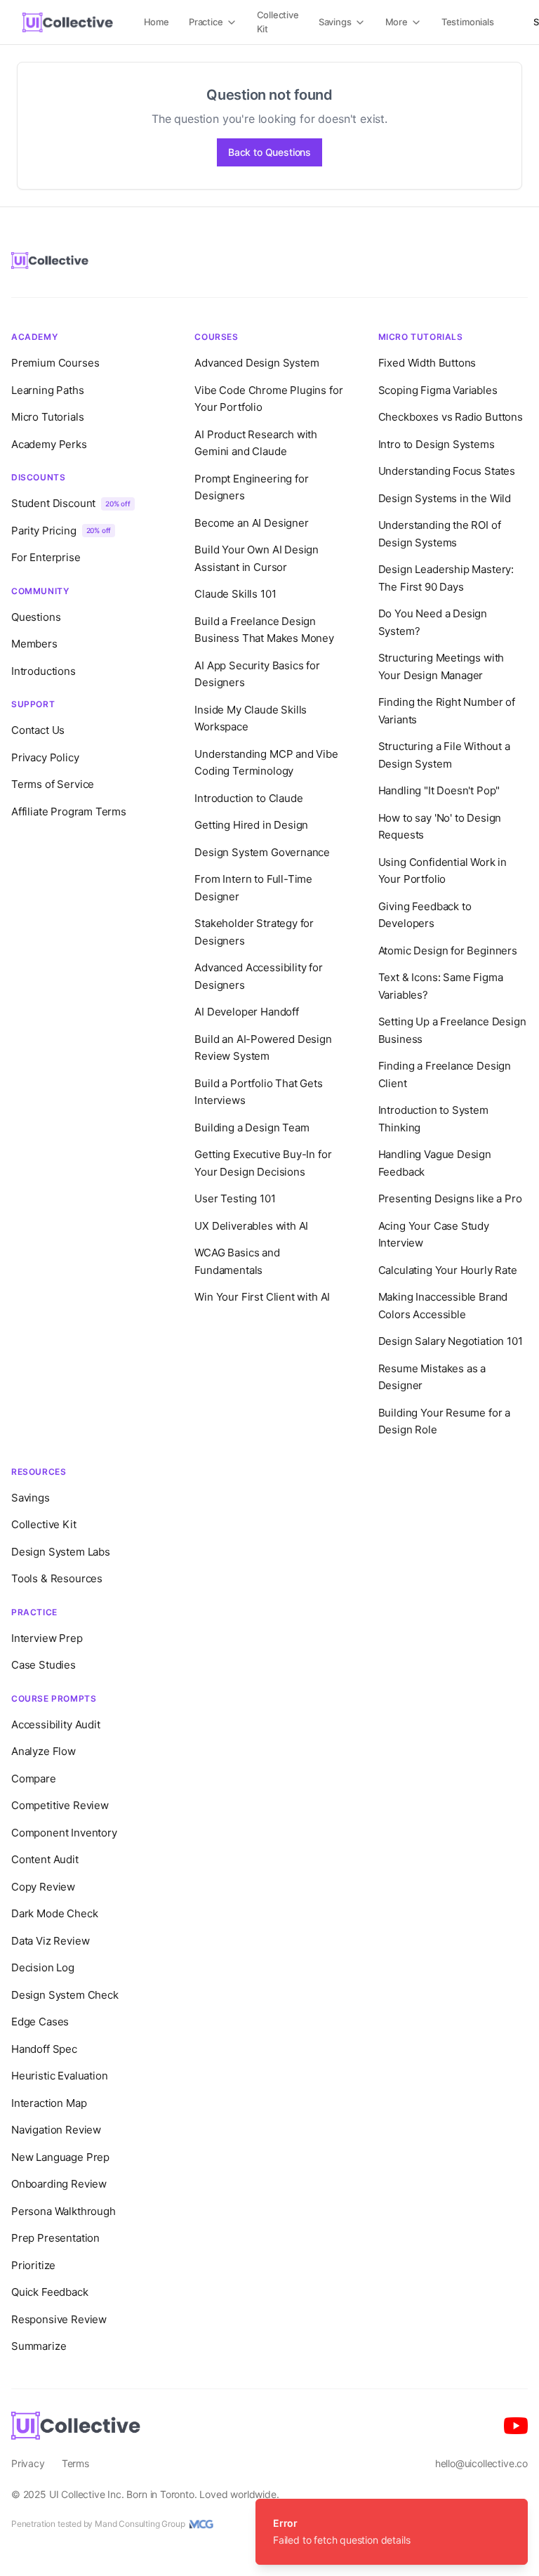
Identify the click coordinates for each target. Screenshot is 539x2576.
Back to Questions (269, 152)
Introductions (44, 671)
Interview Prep (47, 1638)
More (397, 22)
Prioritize (33, 2265)
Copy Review (43, 1887)
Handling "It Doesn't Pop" (439, 790)
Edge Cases (40, 2022)
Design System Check (65, 1995)
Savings (335, 22)
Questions (36, 617)
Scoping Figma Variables (438, 390)
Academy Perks (49, 444)
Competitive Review (60, 1805)
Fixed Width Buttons (427, 363)
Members (34, 644)
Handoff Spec (44, 2049)
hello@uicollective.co (481, 2463)
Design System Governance (262, 852)
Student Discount (71, 503)
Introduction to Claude (248, 798)
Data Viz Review (50, 1941)
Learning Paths (48, 390)
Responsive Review (59, 2319)
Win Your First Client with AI (262, 1297)
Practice (206, 22)
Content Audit (45, 1859)
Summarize (39, 2346)
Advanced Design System (257, 363)
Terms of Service (53, 784)
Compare (34, 1779)
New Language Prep (60, 2157)
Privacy (28, 2463)
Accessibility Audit (56, 1724)
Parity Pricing (61, 531)
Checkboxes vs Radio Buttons (451, 417)
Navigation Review (56, 2130)
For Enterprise (46, 557)
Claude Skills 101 (235, 594)
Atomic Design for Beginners (448, 951)
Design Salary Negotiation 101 (451, 1341)
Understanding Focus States (447, 471)
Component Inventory (64, 1833)
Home (157, 22)
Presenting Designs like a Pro (450, 1198)
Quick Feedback (50, 2292)
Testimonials (468, 22)
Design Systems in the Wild (445, 498)
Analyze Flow (44, 1751)
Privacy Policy (45, 757)
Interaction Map (49, 2103)
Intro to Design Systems (437, 444)
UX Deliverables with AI (251, 1226)
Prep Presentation (55, 2238)
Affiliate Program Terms (69, 811)
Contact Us (38, 730)
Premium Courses (55, 363)
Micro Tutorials (47, 417)
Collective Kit (278, 22)
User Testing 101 (235, 1198)
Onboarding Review (59, 2184)
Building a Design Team (252, 1128)
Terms (75, 2463)
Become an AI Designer (251, 523)
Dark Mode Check (54, 1913)
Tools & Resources (57, 1578)
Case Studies (44, 1665)
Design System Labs (61, 1552)
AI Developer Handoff (246, 1012)
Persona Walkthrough (64, 2211)
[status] (392, 2532)
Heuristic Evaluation (59, 2076)
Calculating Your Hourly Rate (448, 1270)
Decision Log (43, 1967)
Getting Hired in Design (251, 825)
